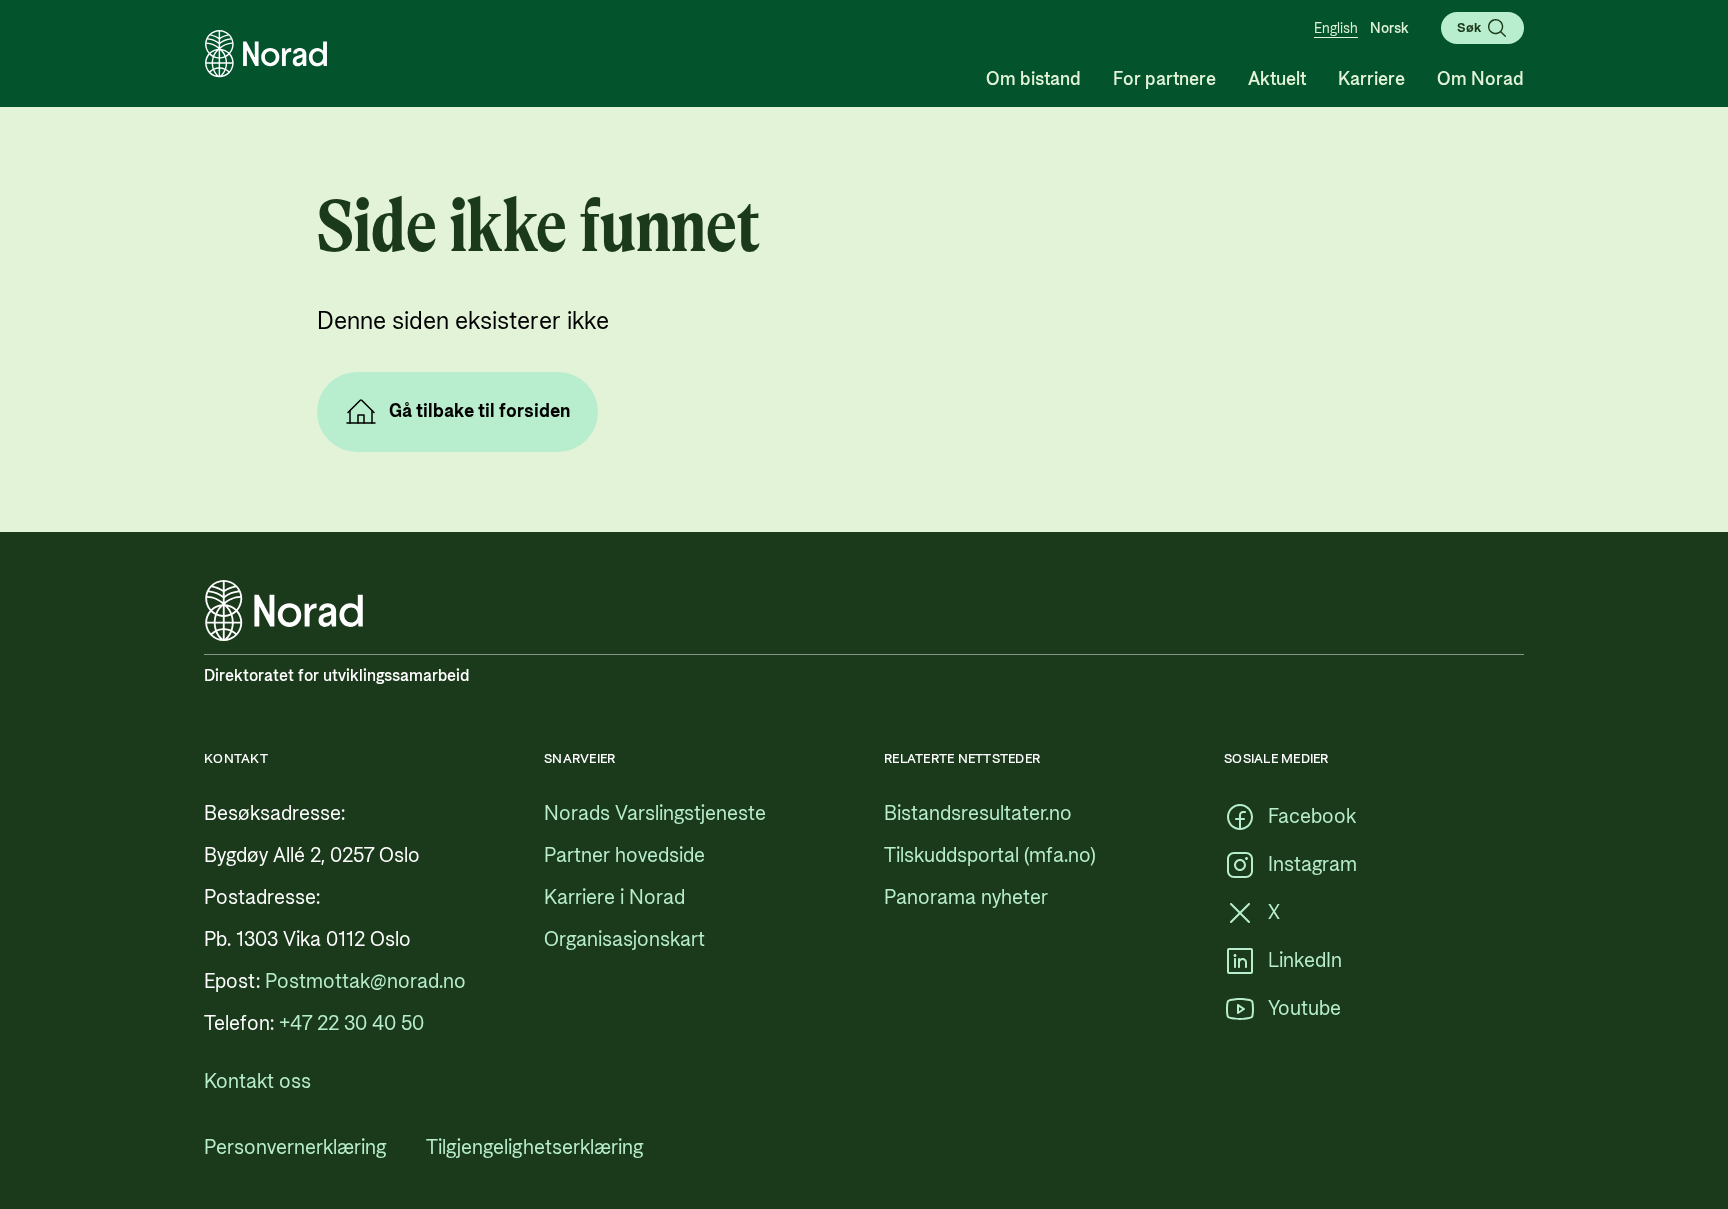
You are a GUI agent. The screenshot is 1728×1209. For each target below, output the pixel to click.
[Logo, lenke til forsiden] (266, 54)
